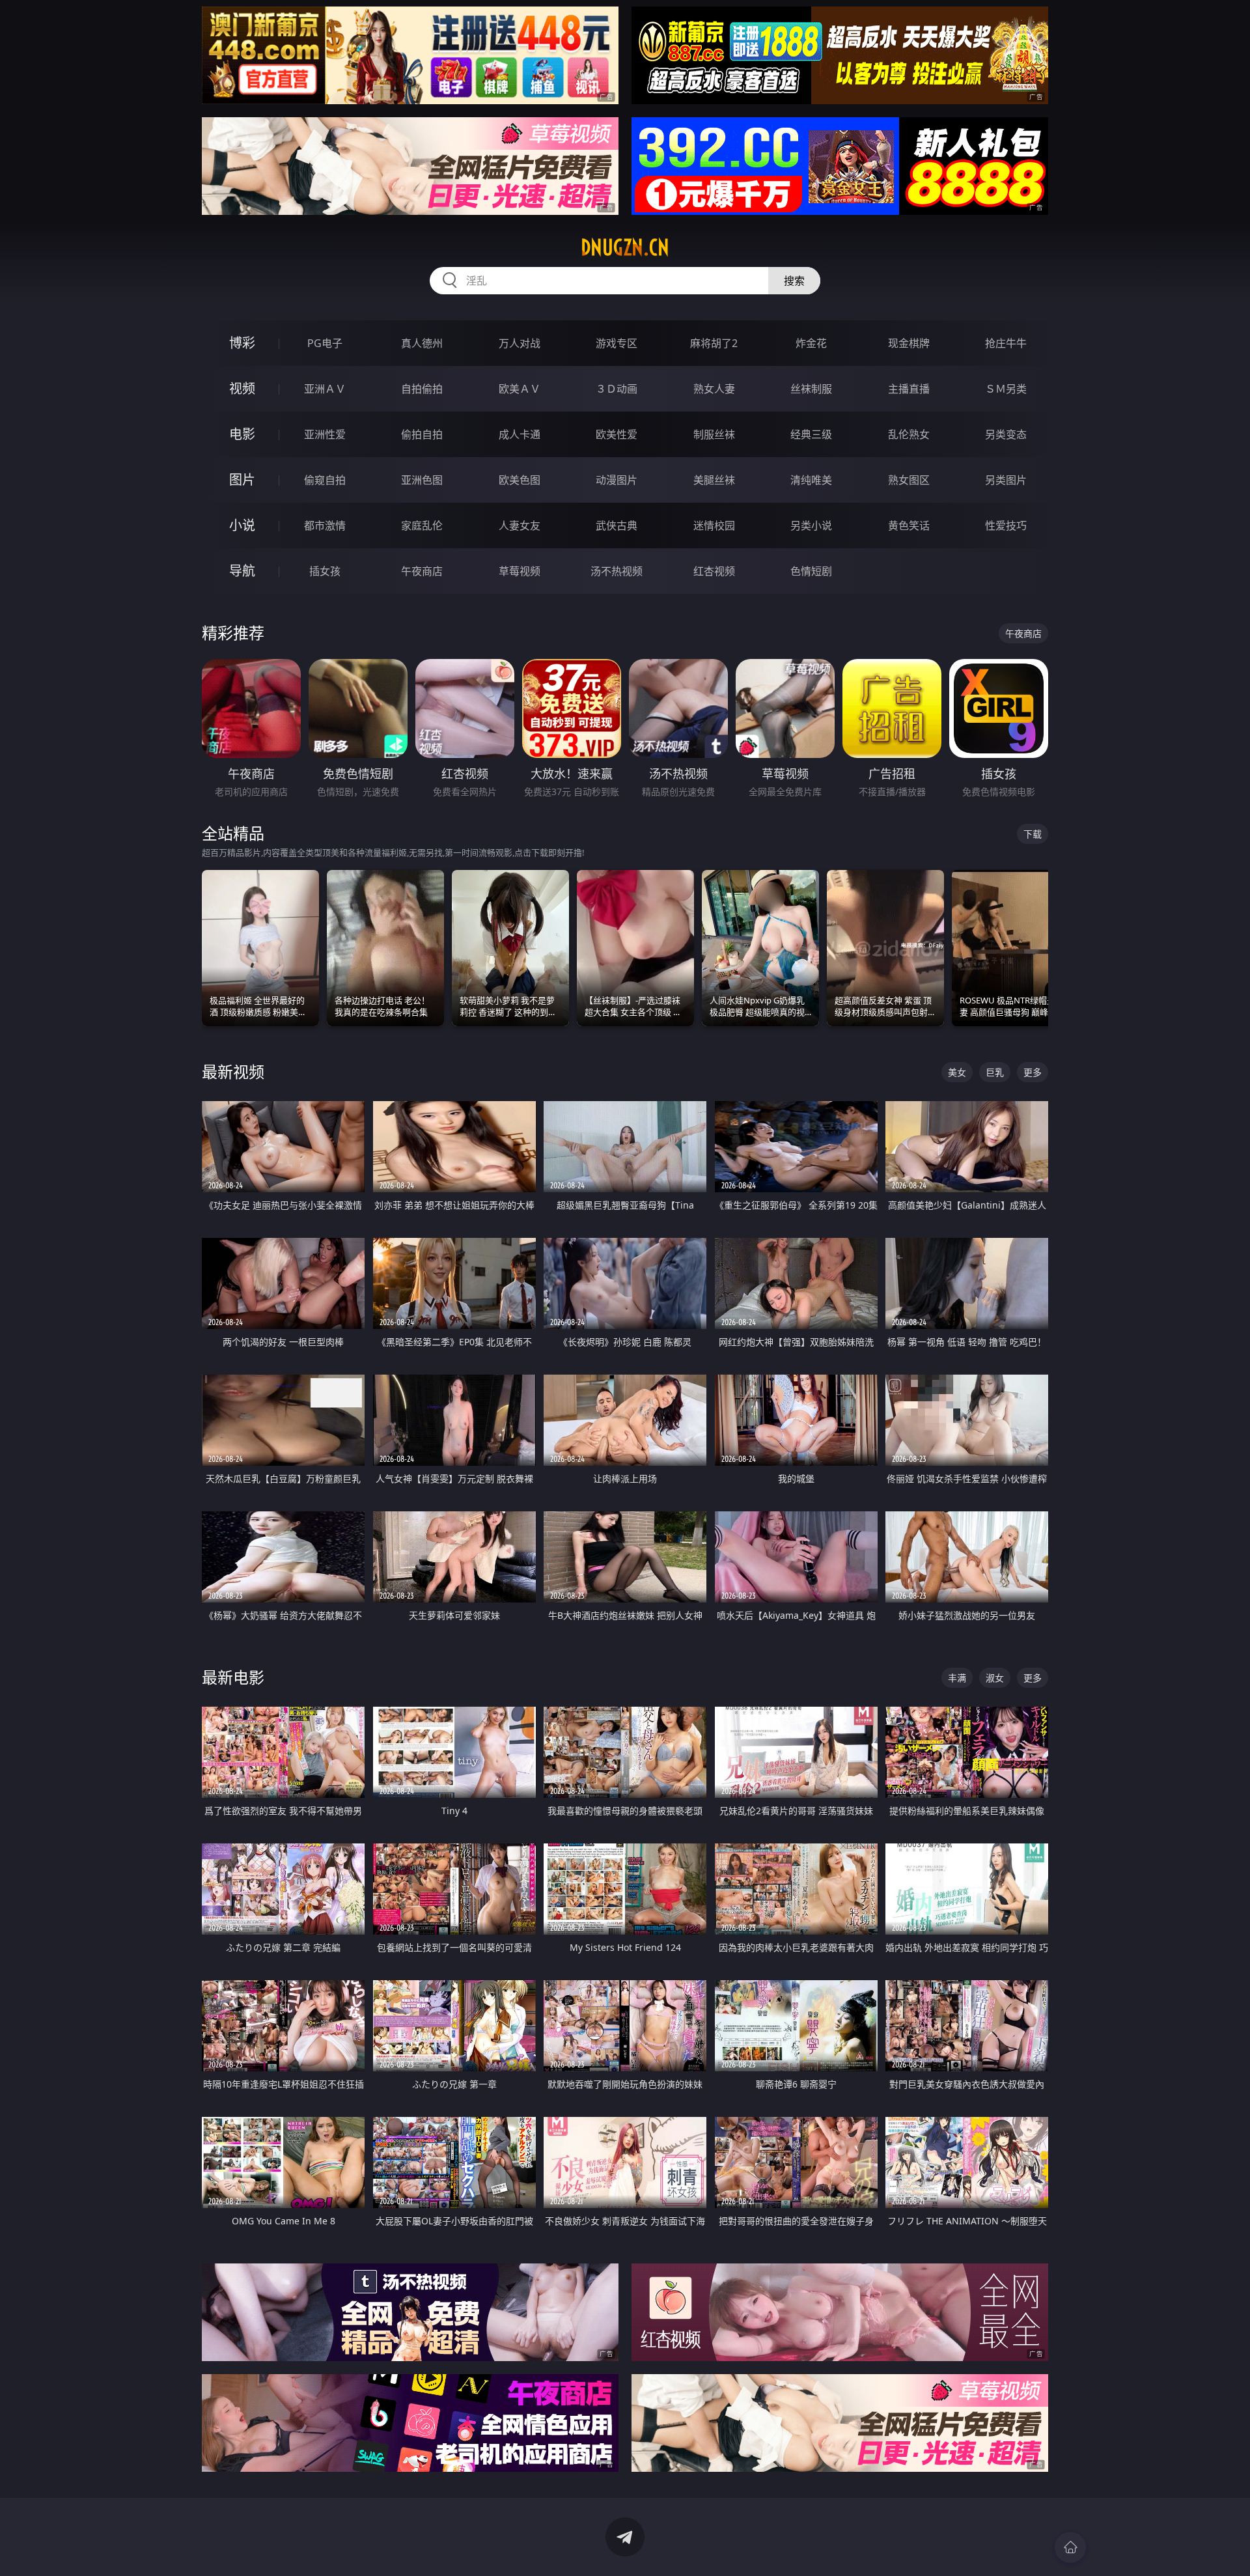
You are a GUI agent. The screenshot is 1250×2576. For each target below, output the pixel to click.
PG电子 (325, 343)
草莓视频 (520, 571)
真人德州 (422, 343)
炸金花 (811, 343)
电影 (242, 434)
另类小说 (811, 525)
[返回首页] (1070, 2547)
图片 (242, 480)
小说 (242, 525)
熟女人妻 (714, 389)
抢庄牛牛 (1006, 343)
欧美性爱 (617, 434)
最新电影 (233, 1677)
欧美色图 (520, 480)
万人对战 (520, 343)
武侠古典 (617, 525)
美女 (957, 1072)
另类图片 (1006, 480)
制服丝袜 (714, 434)
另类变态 (1006, 434)
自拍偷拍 (422, 389)
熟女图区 (909, 480)
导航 (242, 571)
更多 (1033, 1072)
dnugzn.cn (625, 247)
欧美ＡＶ (520, 389)
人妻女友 (520, 525)
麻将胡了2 (714, 343)
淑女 (995, 1678)
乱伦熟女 (909, 434)
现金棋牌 (909, 343)
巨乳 (995, 1072)
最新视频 (233, 1071)
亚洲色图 (422, 480)
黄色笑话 (909, 525)
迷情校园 (714, 525)
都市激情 (325, 525)
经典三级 (811, 434)
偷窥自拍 (325, 480)
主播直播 (909, 389)
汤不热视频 (617, 571)
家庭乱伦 (422, 525)
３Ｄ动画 (617, 389)
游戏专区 (617, 343)
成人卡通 (520, 434)
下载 (1033, 834)
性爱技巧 (1006, 525)
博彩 (242, 343)
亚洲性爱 (325, 434)
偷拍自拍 (422, 434)
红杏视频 (714, 571)
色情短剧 (811, 571)
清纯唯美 (811, 480)
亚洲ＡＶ (325, 389)
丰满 (957, 1678)
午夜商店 (422, 571)
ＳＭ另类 (1006, 389)
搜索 (794, 281)
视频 (242, 388)
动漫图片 (617, 480)
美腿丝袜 (714, 480)
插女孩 (325, 571)
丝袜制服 (811, 389)
